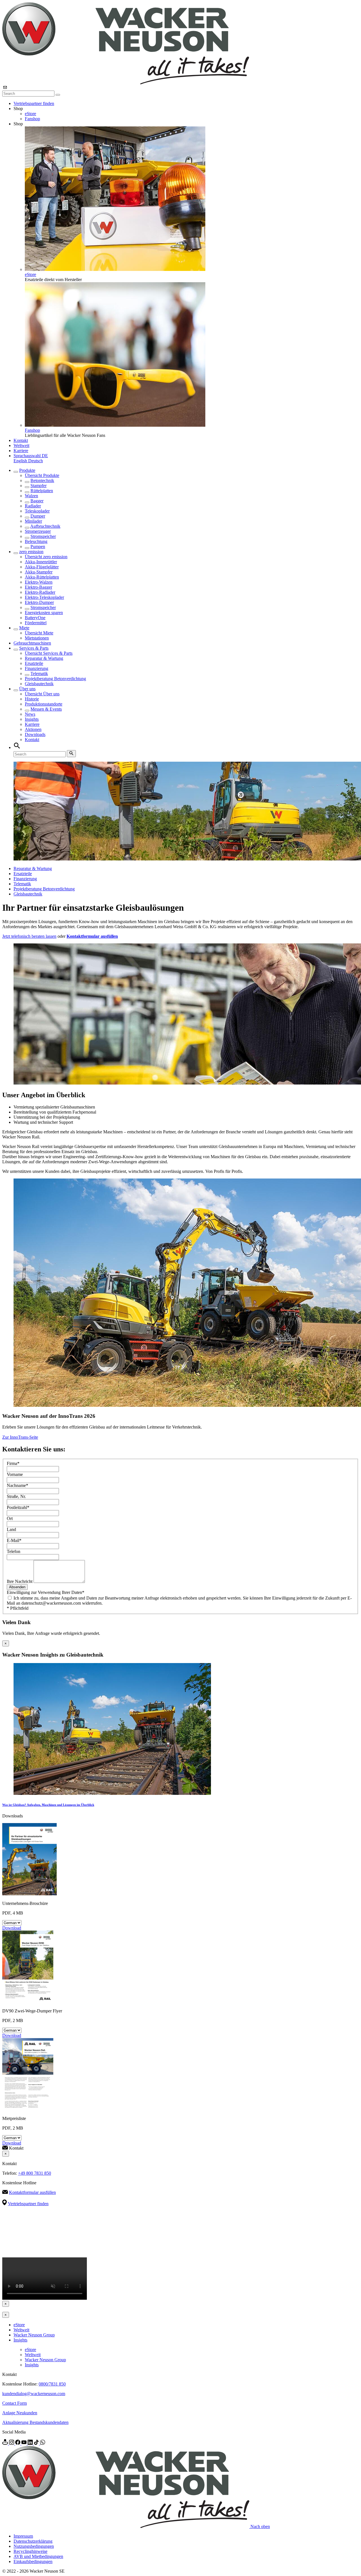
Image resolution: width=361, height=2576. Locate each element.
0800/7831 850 (52, 2384)
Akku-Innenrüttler (41, 562)
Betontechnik (42, 480)
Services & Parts (34, 648)
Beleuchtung (36, 541)
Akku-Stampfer (39, 572)
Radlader (33, 506)
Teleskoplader (37, 511)
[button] (31, 456)
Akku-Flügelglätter (42, 567)
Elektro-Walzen (39, 582)
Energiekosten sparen (44, 613)
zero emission (31, 552)
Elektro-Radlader (40, 592)
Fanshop (32, 119)
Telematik (39, 673)
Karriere (21, 451)
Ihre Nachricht (20, 1581)
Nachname (17, 1485)
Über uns (27, 689)
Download (12, 1928)
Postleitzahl (18, 1507)
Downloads (35, 734)
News (30, 714)
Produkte (27, 470)
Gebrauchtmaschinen (32, 643)
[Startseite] (126, 83)
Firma (13, 1463)
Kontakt (21, 440)
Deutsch (36, 461)
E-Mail (14, 1540)
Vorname (15, 1474)
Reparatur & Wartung (44, 658)
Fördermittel (36, 623)
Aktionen (33, 729)
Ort (10, 1518)
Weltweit (21, 445)
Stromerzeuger (38, 531)
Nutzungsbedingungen (34, 2546)
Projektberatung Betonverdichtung (55, 679)
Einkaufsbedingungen (33, 2561)
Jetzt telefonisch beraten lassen (29, 936)
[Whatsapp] (43, 2443)
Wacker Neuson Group (34, 2335)
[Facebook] (18, 2443)
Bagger (37, 501)
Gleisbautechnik (39, 684)
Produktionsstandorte (44, 704)
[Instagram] (12, 2443)
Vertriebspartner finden (34, 103)
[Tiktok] (37, 2443)
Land (11, 1529)
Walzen (31, 496)
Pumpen (38, 546)
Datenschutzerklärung (33, 2541)
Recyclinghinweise (30, 2551)
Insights (32, 719)
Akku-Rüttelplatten (42, 577)
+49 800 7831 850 (35, 2173)
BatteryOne (35, 618)
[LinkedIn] (31, 2443)
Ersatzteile (34, 663)
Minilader (33, 521)
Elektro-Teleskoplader (44, 597)
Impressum (23, 2536)
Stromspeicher (43, 536)
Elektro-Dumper (39, 602)
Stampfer (38, 486)
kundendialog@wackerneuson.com (34, 2394)
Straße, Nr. (16, 1496)
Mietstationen (37, 638)
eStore (30, 114)
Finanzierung (37, 668)
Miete (24, 628)
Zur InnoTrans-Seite (20, 1437)
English (21, 461)
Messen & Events (46, 709)
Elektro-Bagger (38, 587)
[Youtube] (25, 2443)
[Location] (6, 2443)
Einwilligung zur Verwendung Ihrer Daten (46, 1592)
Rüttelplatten (42, 491)
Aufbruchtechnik (45, 526)
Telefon (14, 1551)
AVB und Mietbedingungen (38, 2556)
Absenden (17, 1587)
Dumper (38, 516)
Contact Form (15, 2403)
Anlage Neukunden (20, 2413)
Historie (32, 699)
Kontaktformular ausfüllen (32, 2192)
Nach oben (260, 2526)
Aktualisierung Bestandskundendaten (35, 2422)
